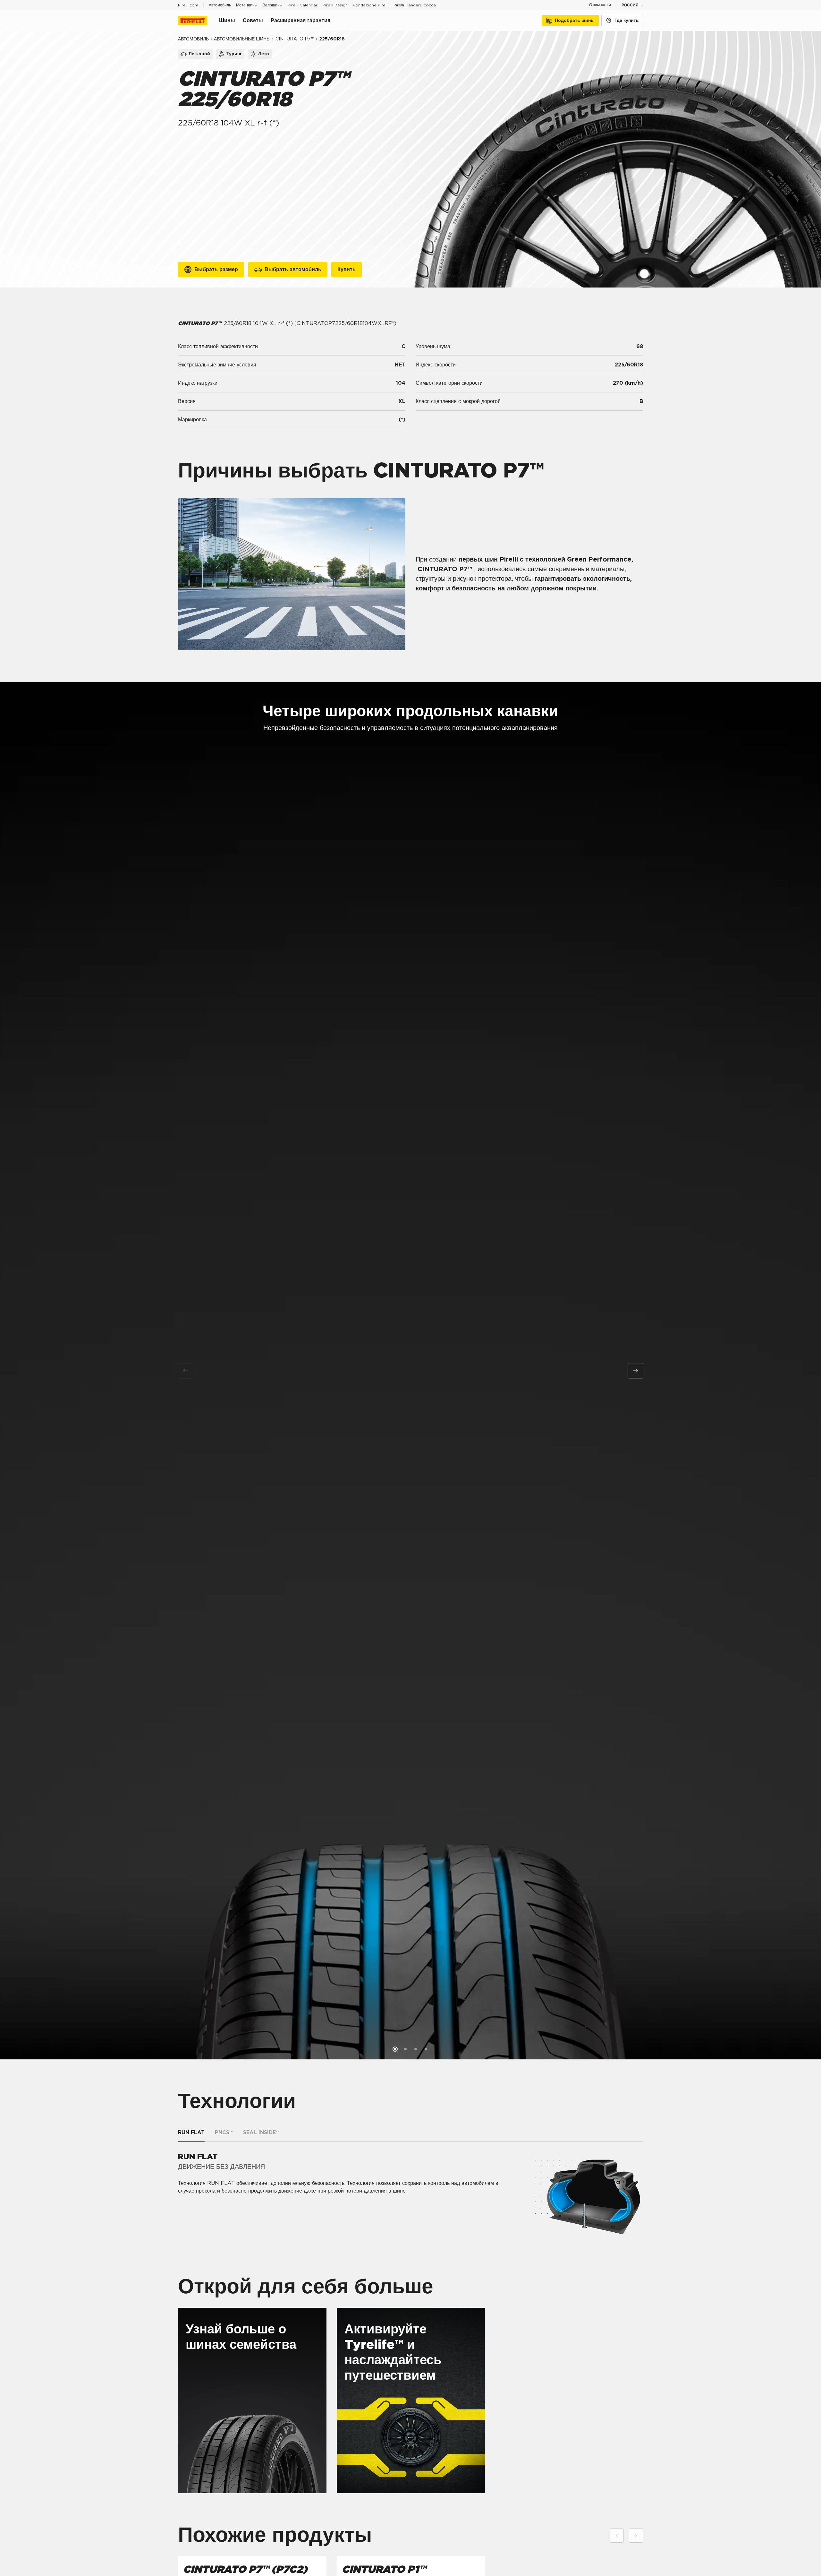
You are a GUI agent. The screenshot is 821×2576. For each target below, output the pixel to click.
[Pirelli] (199, 21)
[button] (395, 2049)
